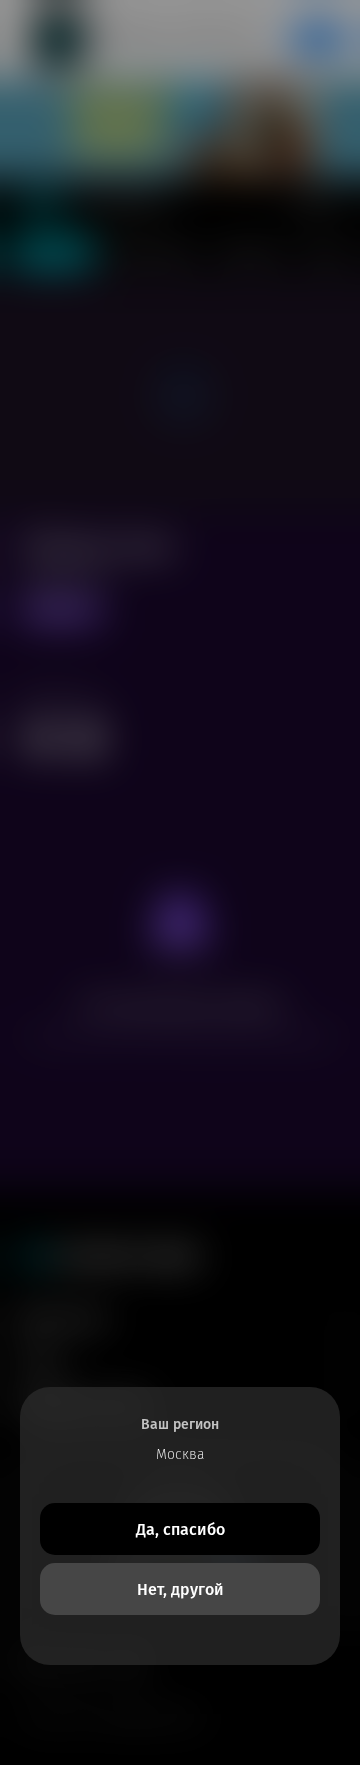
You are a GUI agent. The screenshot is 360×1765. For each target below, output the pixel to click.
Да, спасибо (180, 1529)
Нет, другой (180, 1589)
